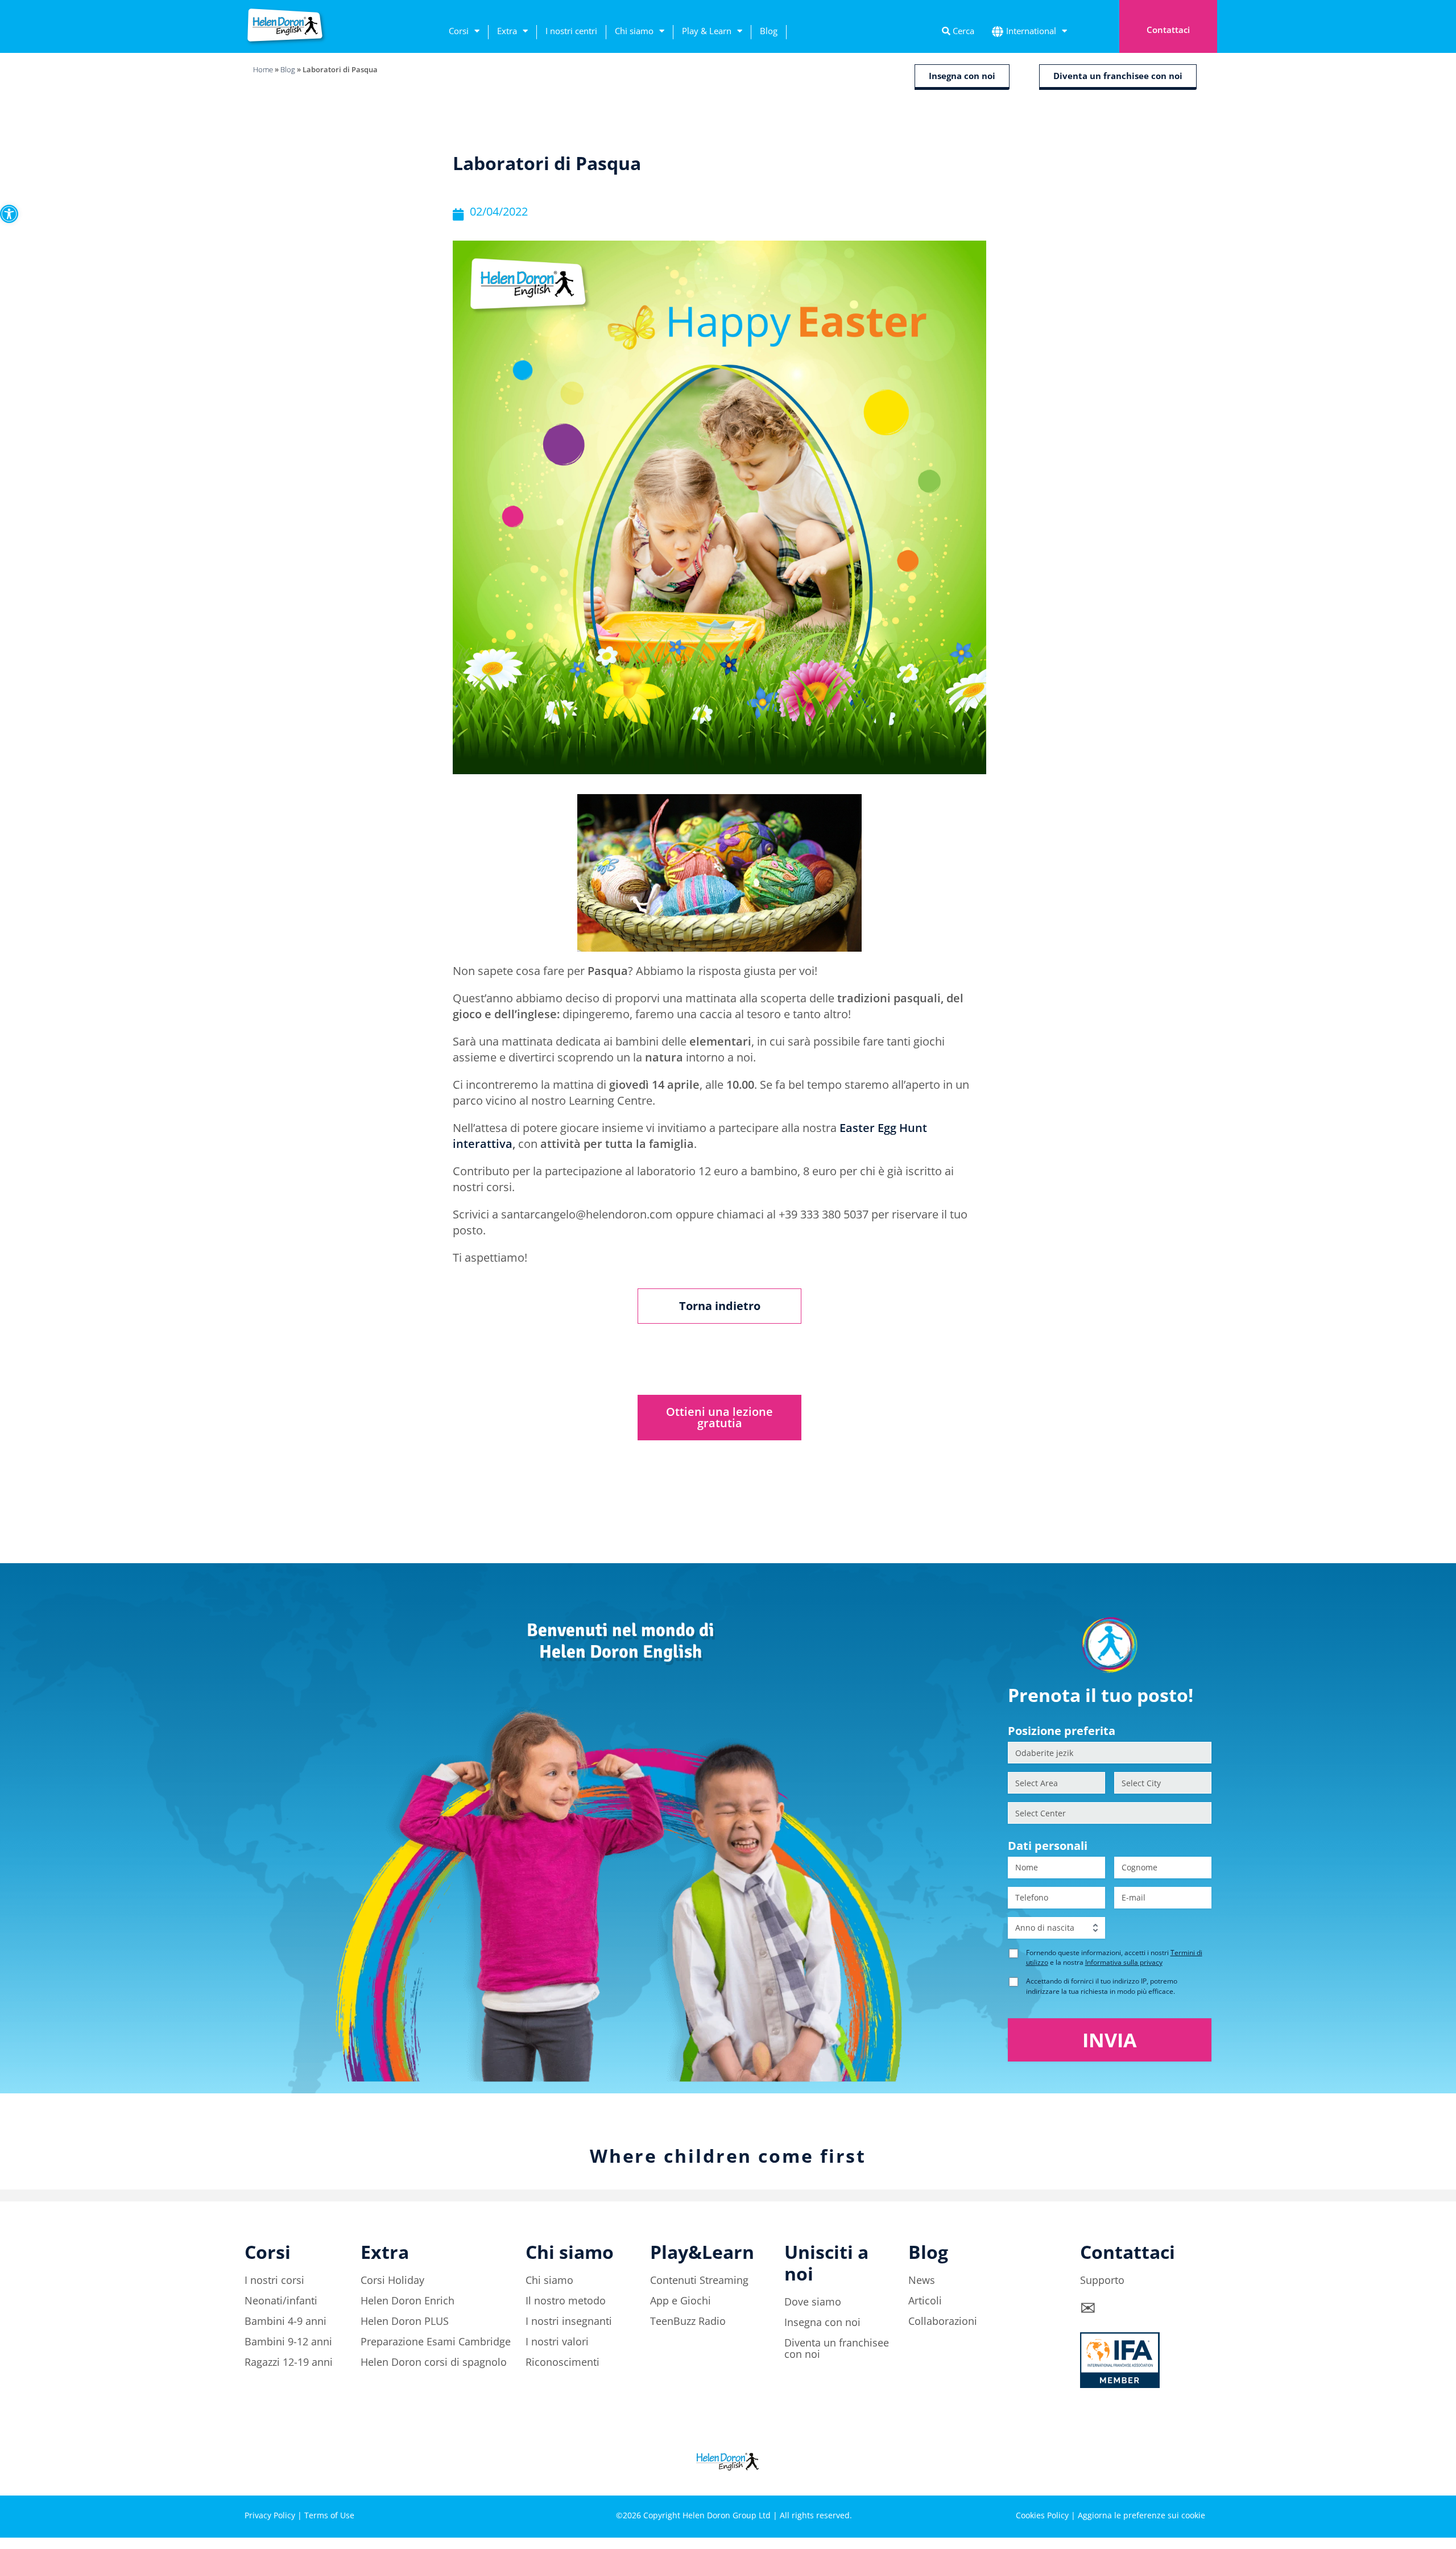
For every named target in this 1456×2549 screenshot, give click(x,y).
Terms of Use (329, 2515)
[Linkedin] (1166, 2476)
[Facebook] (1103, 2476)
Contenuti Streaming (699, 2280)
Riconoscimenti (562, 2362)
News (922, 2280)
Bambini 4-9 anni (286, 2321)
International (1031, 31)
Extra (507, 31)
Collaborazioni (943, 2321)
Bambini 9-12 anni (288, 2341)
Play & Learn (707, 31)
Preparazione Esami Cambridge (436, 2341)
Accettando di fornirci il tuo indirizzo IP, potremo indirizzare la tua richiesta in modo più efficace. (1102, 1986)
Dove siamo (813, 2302)
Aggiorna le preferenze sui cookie (1141, 2515)
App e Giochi (681, 2300)
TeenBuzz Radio (688, 2321)
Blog (769, 31)
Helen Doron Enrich (408, 2300)
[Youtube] (1197, 2476)
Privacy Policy (270, 2515)
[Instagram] (1135, 2476)
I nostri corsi (274, 2280)
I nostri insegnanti (569, 2321)
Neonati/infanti (281, 2300)
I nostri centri (571, 31)
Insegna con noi (822, 2322)
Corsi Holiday (392, 2280)
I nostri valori (557, 2341)
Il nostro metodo (566, 2300)
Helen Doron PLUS (405, 2321)
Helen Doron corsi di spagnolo (434, 2362)
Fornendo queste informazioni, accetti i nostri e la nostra (1114, 1957)
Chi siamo (634, 31)
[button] (9, 214)
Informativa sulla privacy (1124, 1962)
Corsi (459, 31)
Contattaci (1168, 30)
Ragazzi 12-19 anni (289, 2362)
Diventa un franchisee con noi (837, 2348)
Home (263, 69)
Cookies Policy (1042, 2515)
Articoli (925, 2300)
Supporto (1102, 2280)
